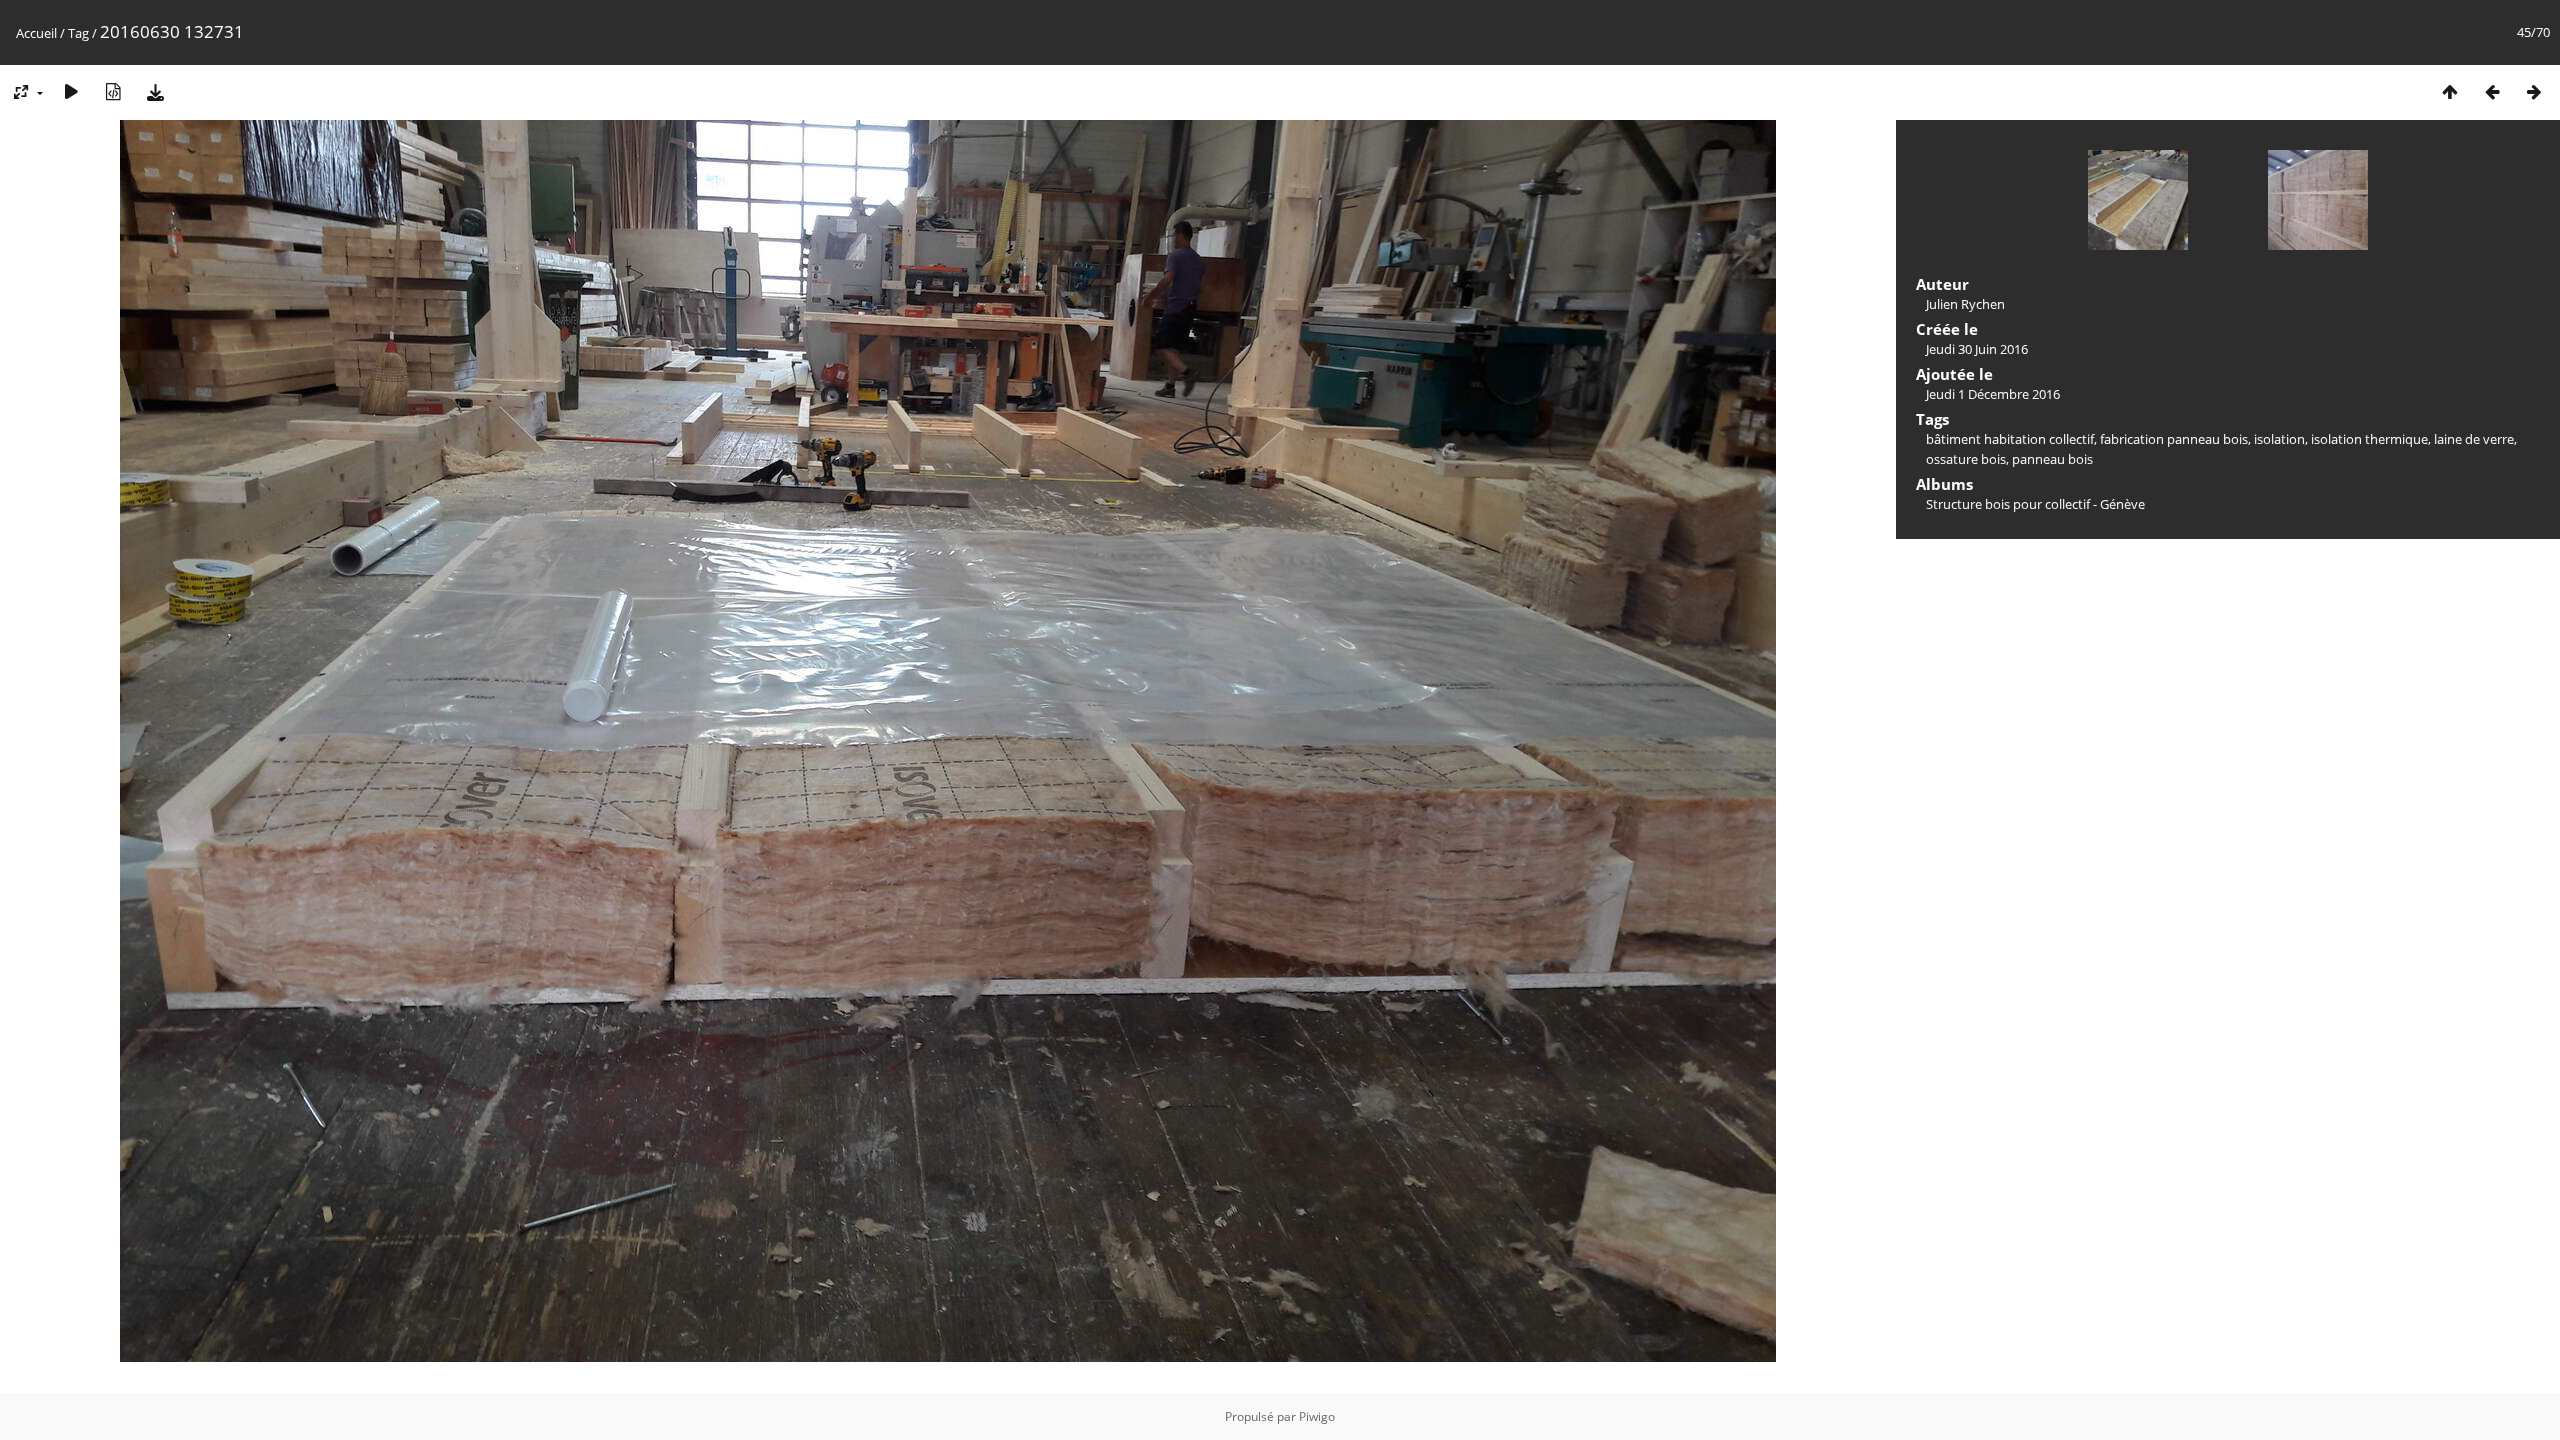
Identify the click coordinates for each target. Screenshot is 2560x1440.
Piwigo (1317, 1416)
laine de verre (2474, 439)
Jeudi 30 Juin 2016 (1977, 349)
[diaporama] (71, 91)
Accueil (36, 33)
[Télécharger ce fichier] (155, 91)
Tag (78, 33)
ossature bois (1966, 459)
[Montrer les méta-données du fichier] (113, 91)
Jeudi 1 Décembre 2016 (1993, 394)
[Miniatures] (2450, 91)
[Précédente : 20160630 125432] (2492, 91)
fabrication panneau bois (2174, 439)
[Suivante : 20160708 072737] (2534, 91)
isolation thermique (2369, 439)
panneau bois (2052, 459)
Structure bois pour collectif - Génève (2035, 504)
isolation (2279, 439)
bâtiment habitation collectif (2010, 439)
